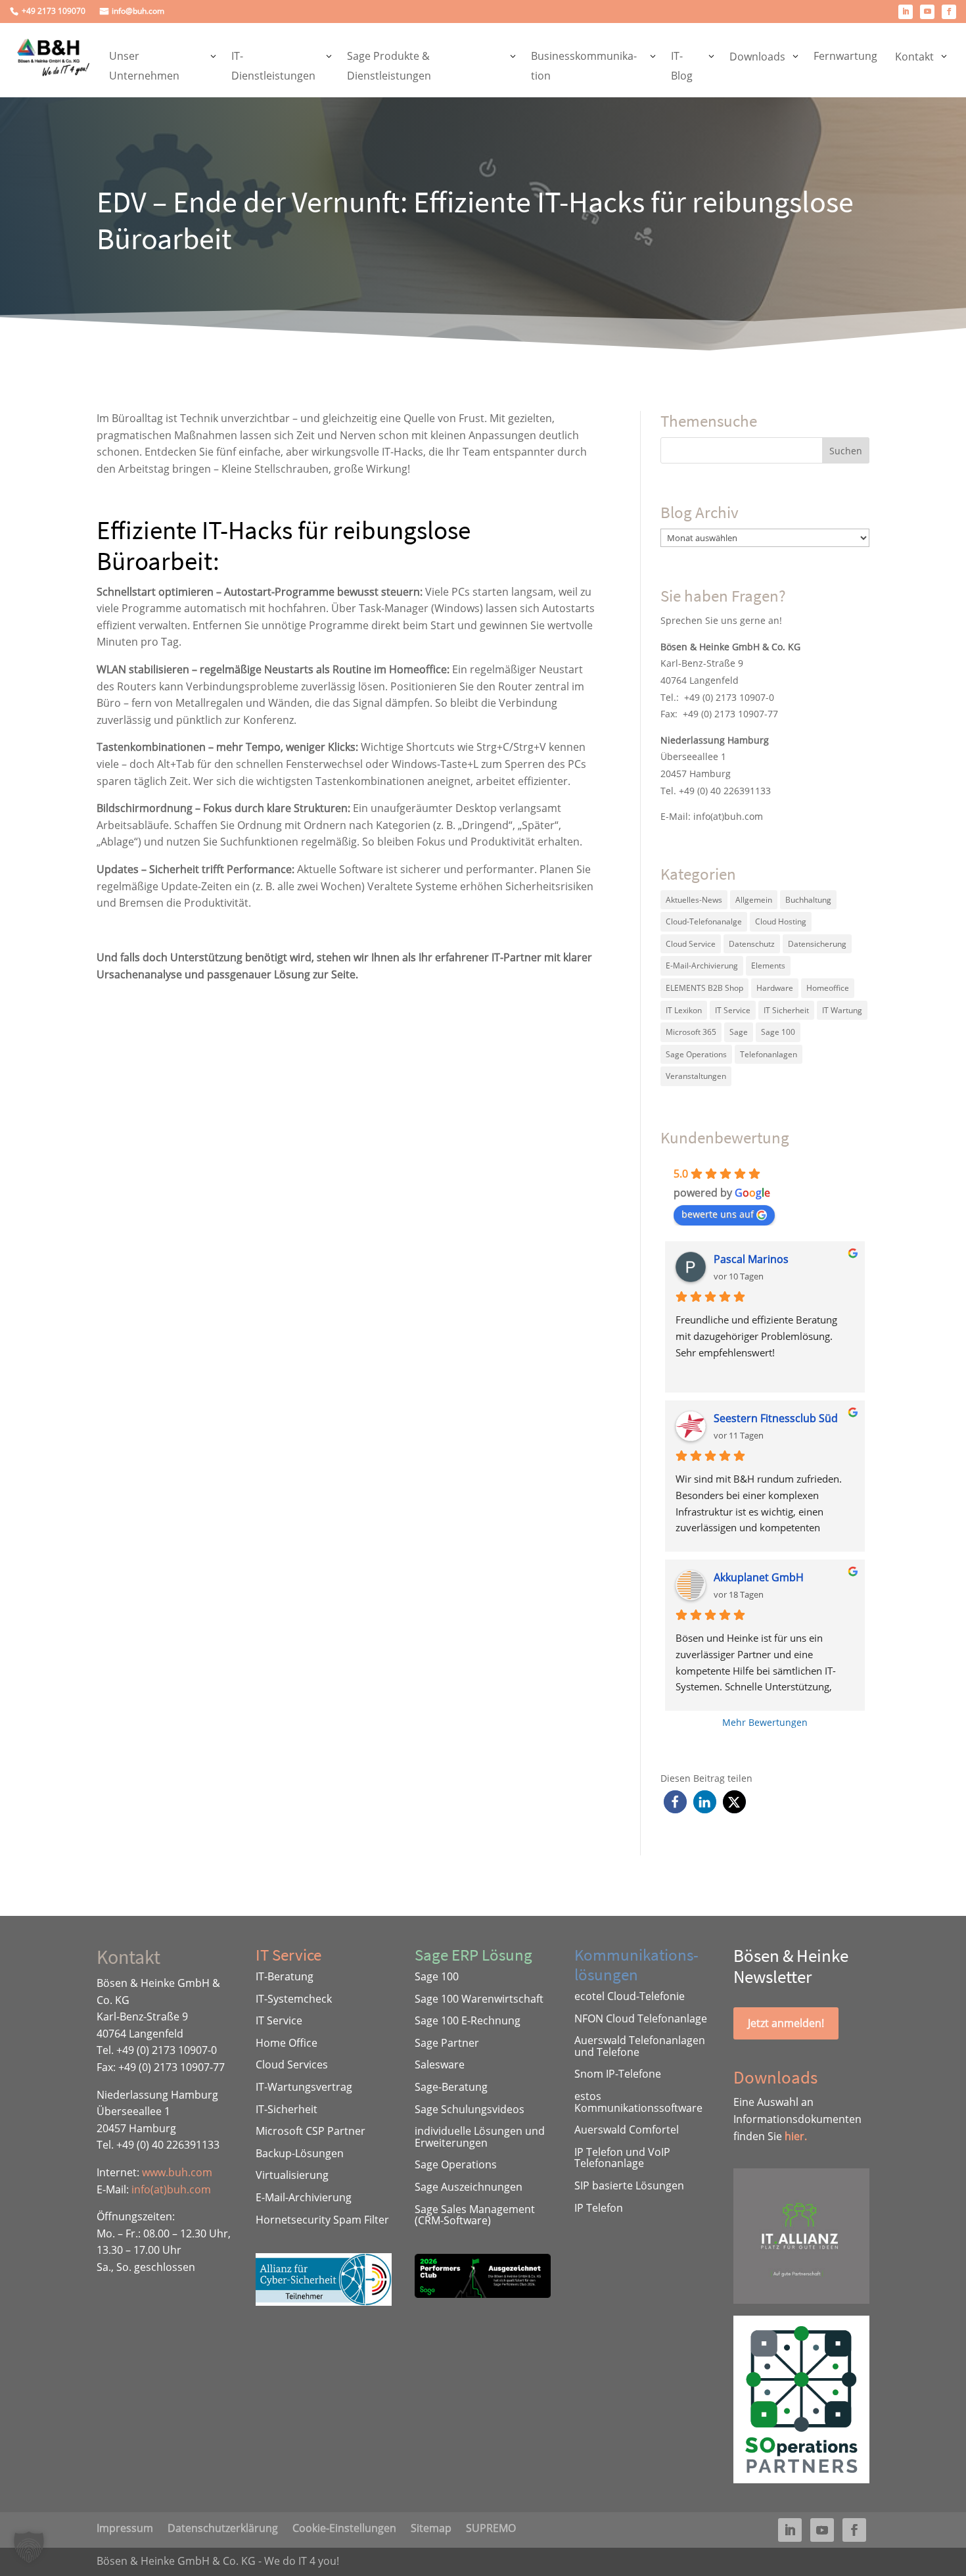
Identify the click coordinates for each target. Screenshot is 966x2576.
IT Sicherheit (786, 1010)
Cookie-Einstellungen (344, 2527)
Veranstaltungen (696, 1076)
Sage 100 (778, 1032)
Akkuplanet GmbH (759, 1577)
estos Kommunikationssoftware (638, 2102)
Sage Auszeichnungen (469, 2187)
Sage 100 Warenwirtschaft (479, 1999)
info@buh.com (138, 12)
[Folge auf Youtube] (927, 12)
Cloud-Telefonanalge (704, 921)
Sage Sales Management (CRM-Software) (475, 2215)
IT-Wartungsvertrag (304, 2087)
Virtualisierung (292, 2175)
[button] (675, 1802)
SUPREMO (491, 2527)
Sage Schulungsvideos (470, 2109)
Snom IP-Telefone (618, 2074)
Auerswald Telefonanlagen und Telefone (640, 2046)
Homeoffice (828, 988)
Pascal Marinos (751, 1259)
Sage (739, 1032)
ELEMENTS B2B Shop (704, 988)
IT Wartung (842, 1010)
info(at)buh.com (728, 816)
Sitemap (431, 2527)
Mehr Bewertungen (765, 1722)
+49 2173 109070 (54, 12)
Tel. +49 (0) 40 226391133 (716, 791)
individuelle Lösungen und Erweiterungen (480, 2137)
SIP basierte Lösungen (629, 2185)
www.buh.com (177, 2172)
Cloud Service (691, 944)
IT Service (733, 1010)
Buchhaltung (808, 900)
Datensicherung (817, 944)
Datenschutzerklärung (223, 2527)
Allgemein (754, 900)
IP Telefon (599, 2208)
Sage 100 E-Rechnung (468, 2020)
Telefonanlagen (769, 1054)
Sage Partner (447, 2043)
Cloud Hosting (781, 921)
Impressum (125, 2527)
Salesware (440, 2064)
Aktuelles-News (694, 900)
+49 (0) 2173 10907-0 (729, 697)
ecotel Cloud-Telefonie (630, 1996)
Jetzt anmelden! (786, 2023)
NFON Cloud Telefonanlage (641, 2018)
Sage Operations (696, 1054)
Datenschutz (752, 944)
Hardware (775, 988)
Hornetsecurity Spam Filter (322, 2220)
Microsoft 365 (691, 1032)
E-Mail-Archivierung (702, 966)
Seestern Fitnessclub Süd (776, 1418)
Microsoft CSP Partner (310, 2131)
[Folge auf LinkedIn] (906, 12)
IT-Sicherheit (287, 2109)
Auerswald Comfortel (627, 2130)
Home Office (287, 2043)
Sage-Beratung (451, 2087)
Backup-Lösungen (300, 2153)
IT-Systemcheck (294, 1999)
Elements (768, 966)
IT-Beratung (285, 1976)
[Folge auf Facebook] (949, 12)
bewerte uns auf (718, 1214)
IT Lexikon (684, 1010)
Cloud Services (292, 2064)
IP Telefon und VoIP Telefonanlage (622, 2158)
